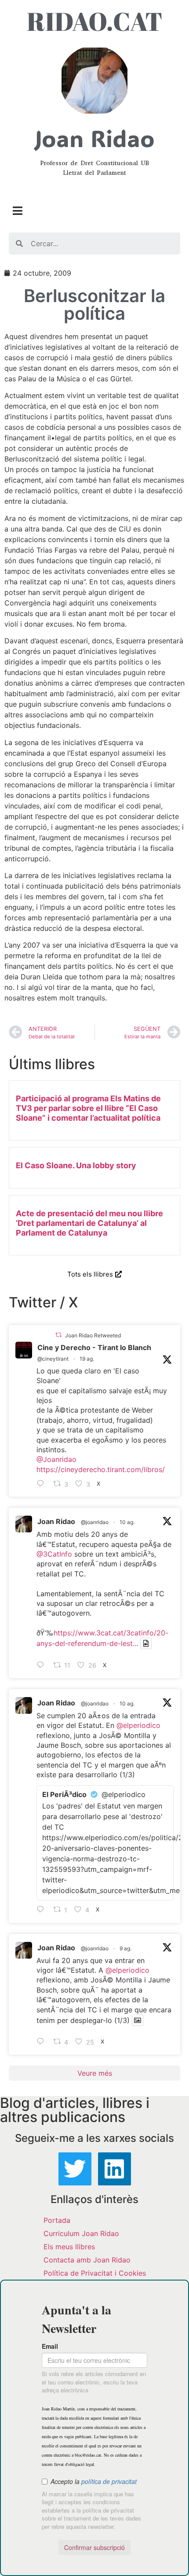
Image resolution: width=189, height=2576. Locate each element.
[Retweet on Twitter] (58, 1335)
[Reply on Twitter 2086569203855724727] (43, 2042)
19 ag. (87, 1359)
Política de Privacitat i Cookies (95, 2273)
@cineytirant (53, 1359)
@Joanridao (56, 1459)
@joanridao (95, 1522)
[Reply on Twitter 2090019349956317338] (43, 1484)
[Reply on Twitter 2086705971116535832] (43, 1910)
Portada (57, 2220)
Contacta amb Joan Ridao (87, 2260)
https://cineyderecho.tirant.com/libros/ (101, 1469)
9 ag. (125, 1948)
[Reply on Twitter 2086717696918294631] (43, 1665)
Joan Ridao (56, 1521)
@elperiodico (138, 1725)
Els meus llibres (69, 2247)
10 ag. (127, 1522)
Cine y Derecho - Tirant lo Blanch (94, 1347)
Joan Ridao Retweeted (93, 1335)
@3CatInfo (54, 1554)
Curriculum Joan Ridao (81, 2233)
